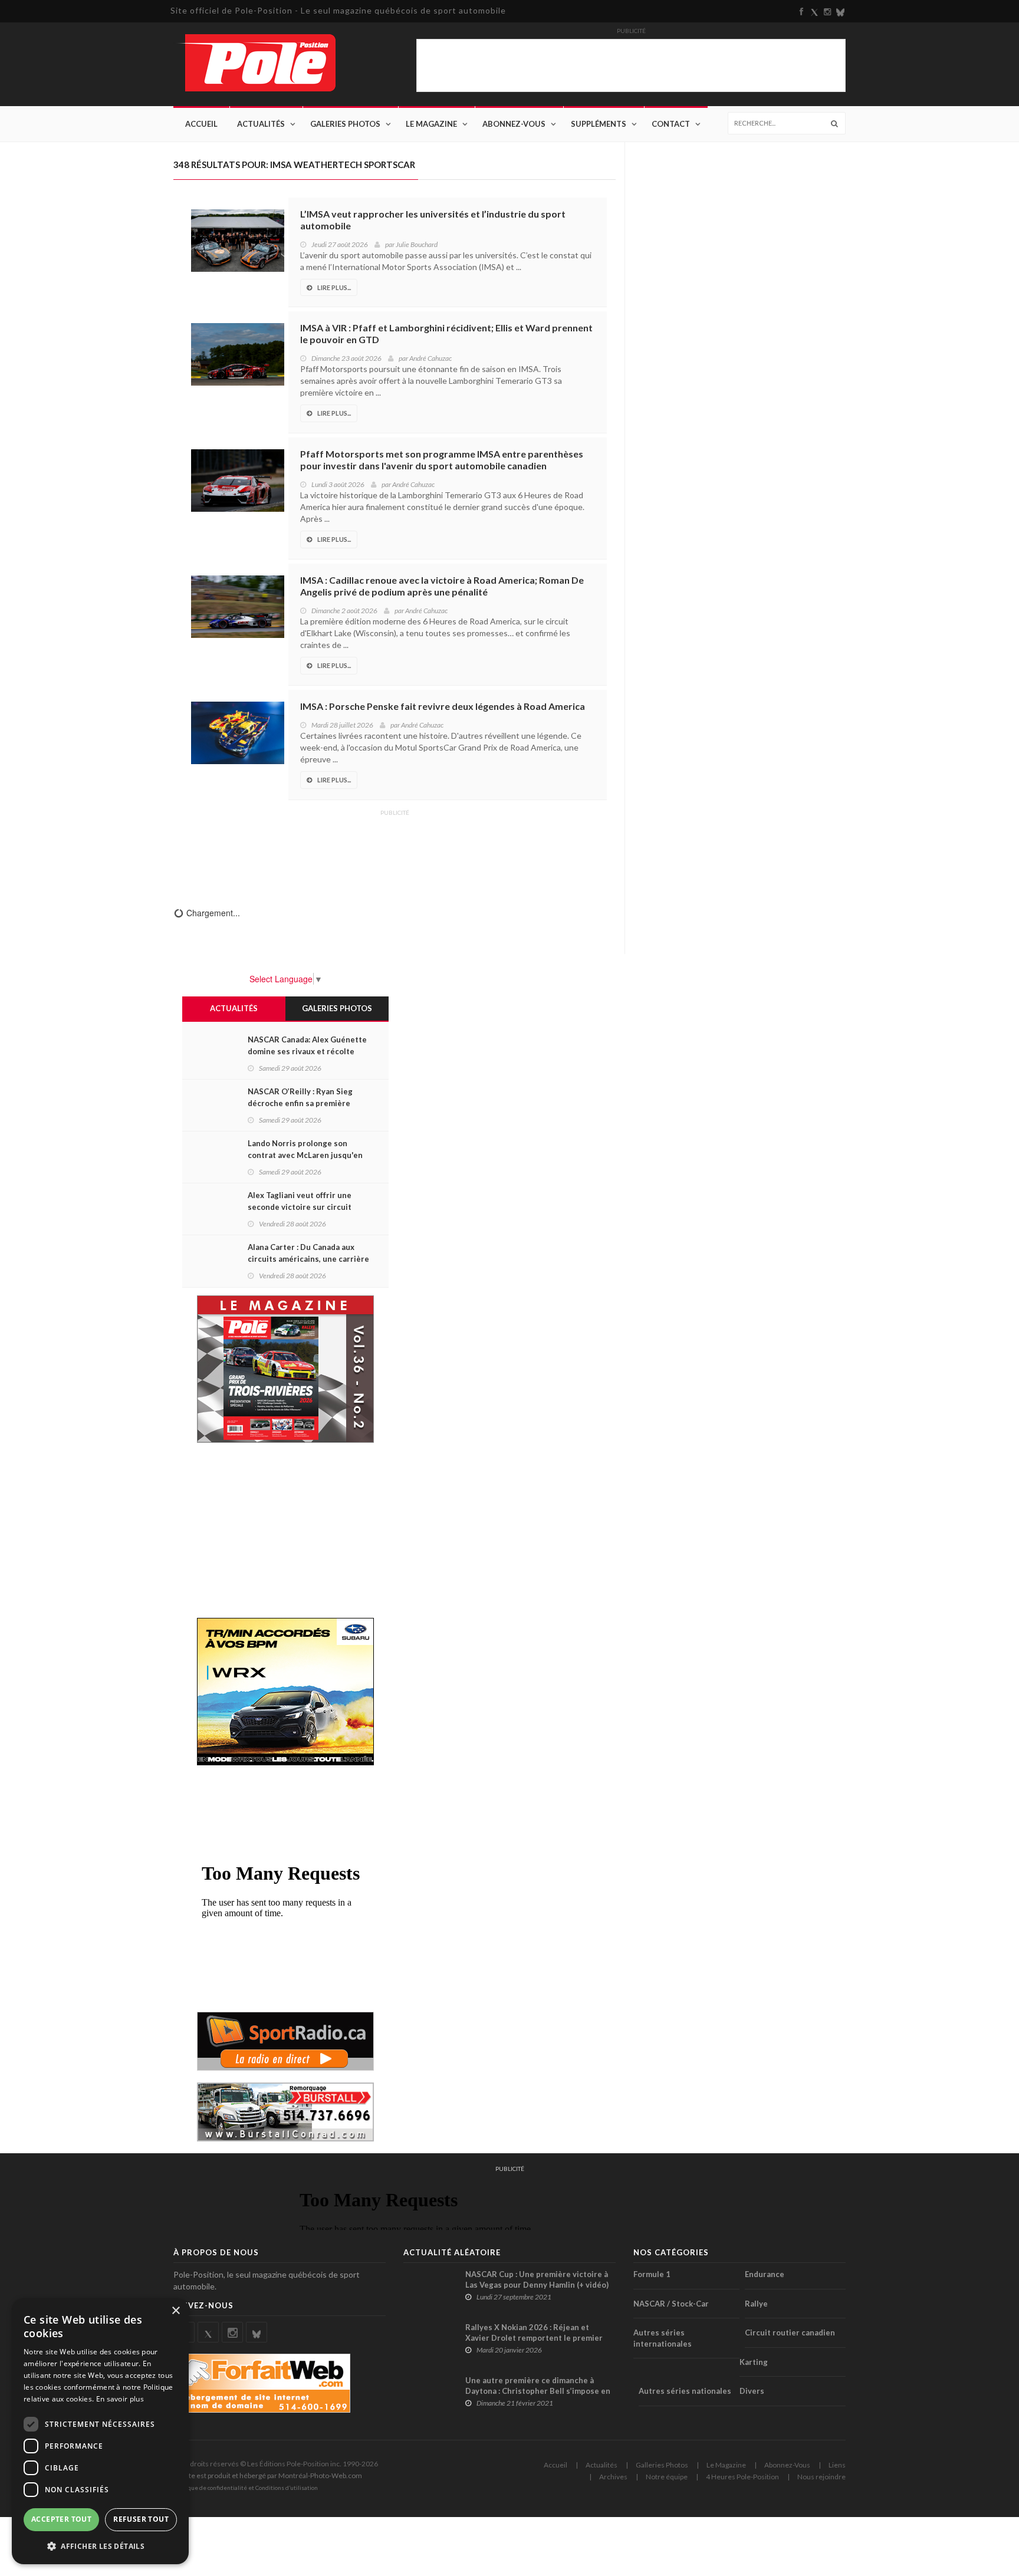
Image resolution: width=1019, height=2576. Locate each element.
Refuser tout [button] (141, 2519)
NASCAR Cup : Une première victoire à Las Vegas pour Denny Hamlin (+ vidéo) (537, 2279)
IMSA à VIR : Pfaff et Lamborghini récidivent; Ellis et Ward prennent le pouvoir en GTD (446, 333)
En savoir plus (120, 2399)
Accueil (201, 124)
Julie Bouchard (417, 244)
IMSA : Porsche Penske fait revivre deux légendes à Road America (443, 706)
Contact (671, 124)
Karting (754, 2362)
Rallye (756, 2304)
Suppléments (599, 124)
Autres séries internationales (663, 2338)
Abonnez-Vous (514, 124)
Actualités (261, 124)
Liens (837, 2465)
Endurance (765, 2274)
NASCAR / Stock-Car (671, 2304)
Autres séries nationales (685, 2391)
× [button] (175, 2311)
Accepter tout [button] (61, 2519)
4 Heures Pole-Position (742, 2477)
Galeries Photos (345, 124)
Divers (752, 2391)
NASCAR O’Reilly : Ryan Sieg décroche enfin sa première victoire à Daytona (300, 1103)
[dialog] (100, 2431)
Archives (613, 2477)
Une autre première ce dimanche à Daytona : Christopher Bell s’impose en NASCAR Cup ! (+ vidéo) (538, 2391)
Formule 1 (652, 2274)
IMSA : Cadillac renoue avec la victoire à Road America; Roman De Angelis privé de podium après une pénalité (442, 586)
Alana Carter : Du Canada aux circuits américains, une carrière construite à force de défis (308, 1259)
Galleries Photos (662, 2465)
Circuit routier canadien (790, 2332)
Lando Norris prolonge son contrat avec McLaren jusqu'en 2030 (305, 1155)
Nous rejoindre (821, 2477)
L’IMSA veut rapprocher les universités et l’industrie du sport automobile (433, 220)
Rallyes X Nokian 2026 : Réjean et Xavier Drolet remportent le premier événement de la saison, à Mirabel (534, 2338)
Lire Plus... (334, 287)
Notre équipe (667, 2477)
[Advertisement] (395, 850)
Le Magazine (431, 124)
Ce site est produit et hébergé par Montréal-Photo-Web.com (268, 2475)
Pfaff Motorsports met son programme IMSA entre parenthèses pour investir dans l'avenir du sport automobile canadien (442, 460)
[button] (100, 2546)
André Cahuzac (430, 358)
